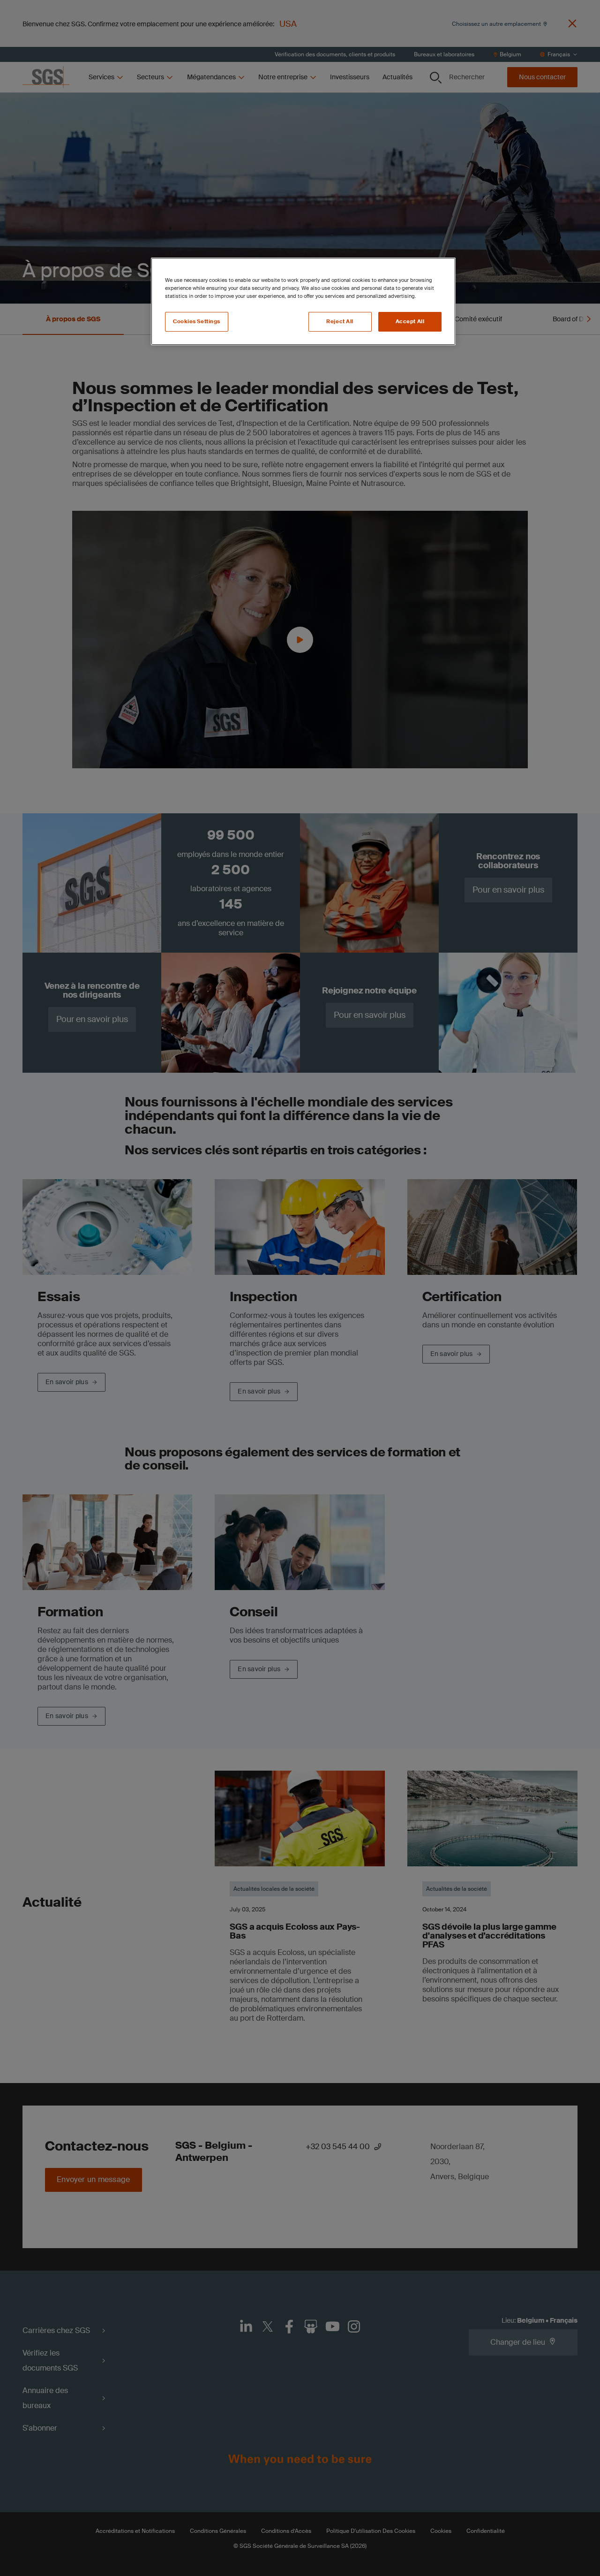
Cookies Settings (197, 322)
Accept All (410, 322)
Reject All (340, 322)
